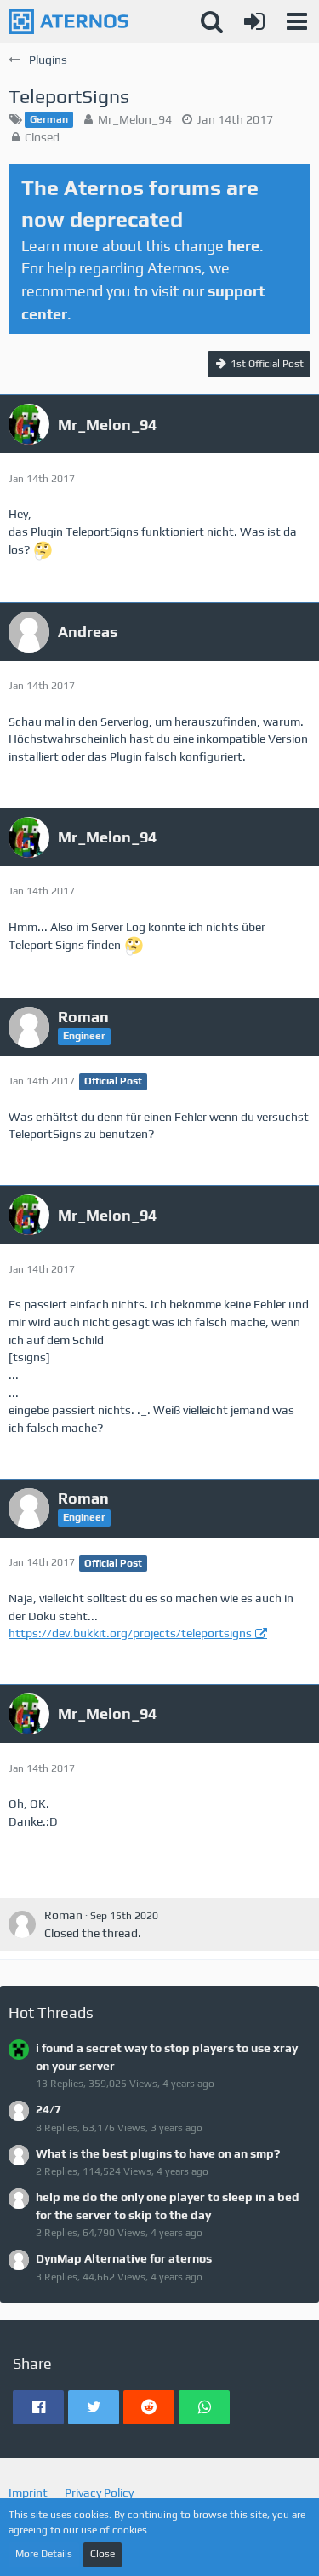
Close (103, 2554)
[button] (297, 21)
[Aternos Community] (68, 21)
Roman (63, 1915)
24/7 (48, 2109)
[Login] (254, 21)
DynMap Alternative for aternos (124, 2258)
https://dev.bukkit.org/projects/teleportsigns (130, 1633)
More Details (44, 2554)
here (243, 246)
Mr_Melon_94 (135, 119)
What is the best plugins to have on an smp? (158, 2153)
